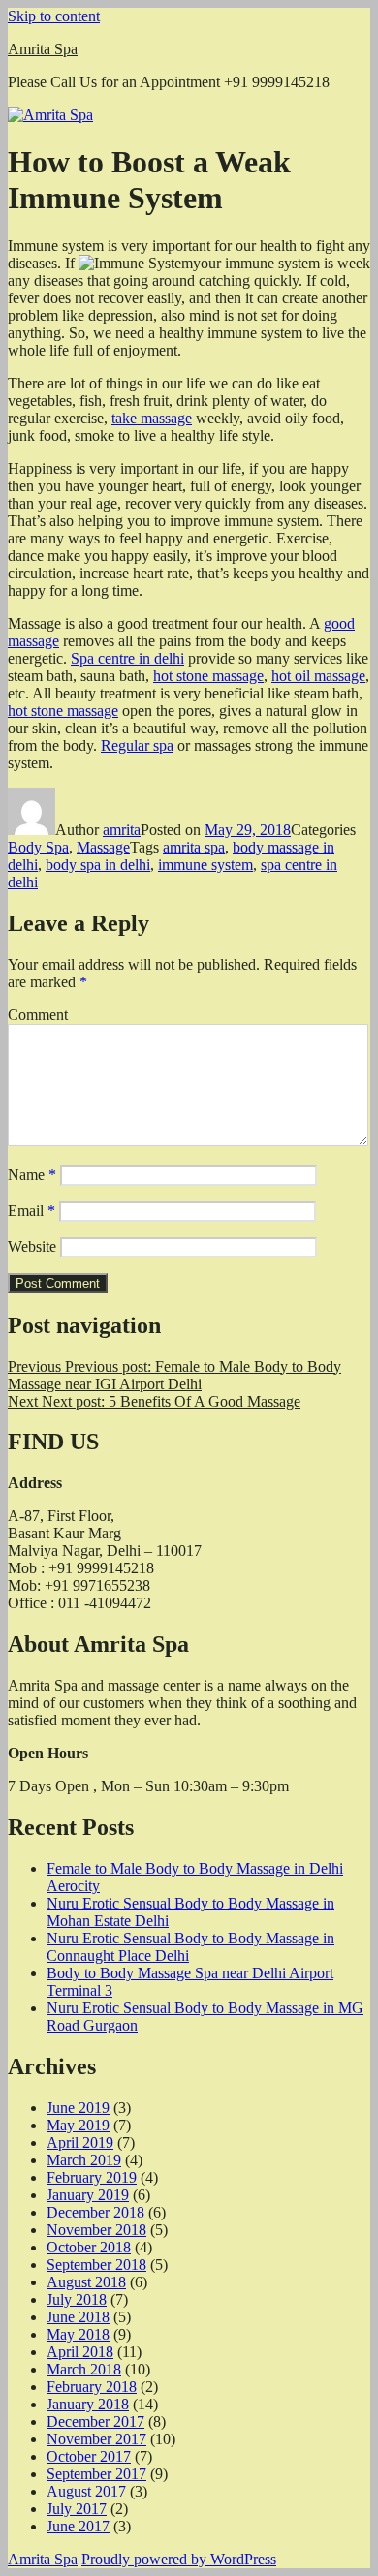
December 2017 (95, 2421)
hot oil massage (318, 676)
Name (32, 1175)
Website (32, 1246)
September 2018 (96, 2265)
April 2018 (80, 2352)
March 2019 (84, 2160)
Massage (103, 847)
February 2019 (92, 2177)
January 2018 (88, 2404)
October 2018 (89, 2247)
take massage (152, 418)
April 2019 (80, 2142)
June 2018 (78, 2317)
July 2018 (77, 2299)
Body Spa (38, 847)
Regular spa (137, 745)
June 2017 (78, 2526)
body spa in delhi (98, 865)
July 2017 (77, 2509)
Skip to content (54, 16)
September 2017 (96, 2474)
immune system (205, 865)
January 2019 (88, 2195)
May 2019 (78, 2125)
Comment (38, 1015)
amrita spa (194, 847)
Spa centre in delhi (127, 658)
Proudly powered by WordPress (179, 2559)
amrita (122, 830)
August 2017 (86, 2491)
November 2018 (96, 2230)
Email (31, 1210)
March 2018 (84, 2369)
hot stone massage (208, 676)
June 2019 (78, 2108)
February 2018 (92, 2387)
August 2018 (86, 2282)
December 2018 (95, 2212)
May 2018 (78, 2334)
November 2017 (96, 2439)
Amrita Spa (43, 49)
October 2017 (89, 2456)
